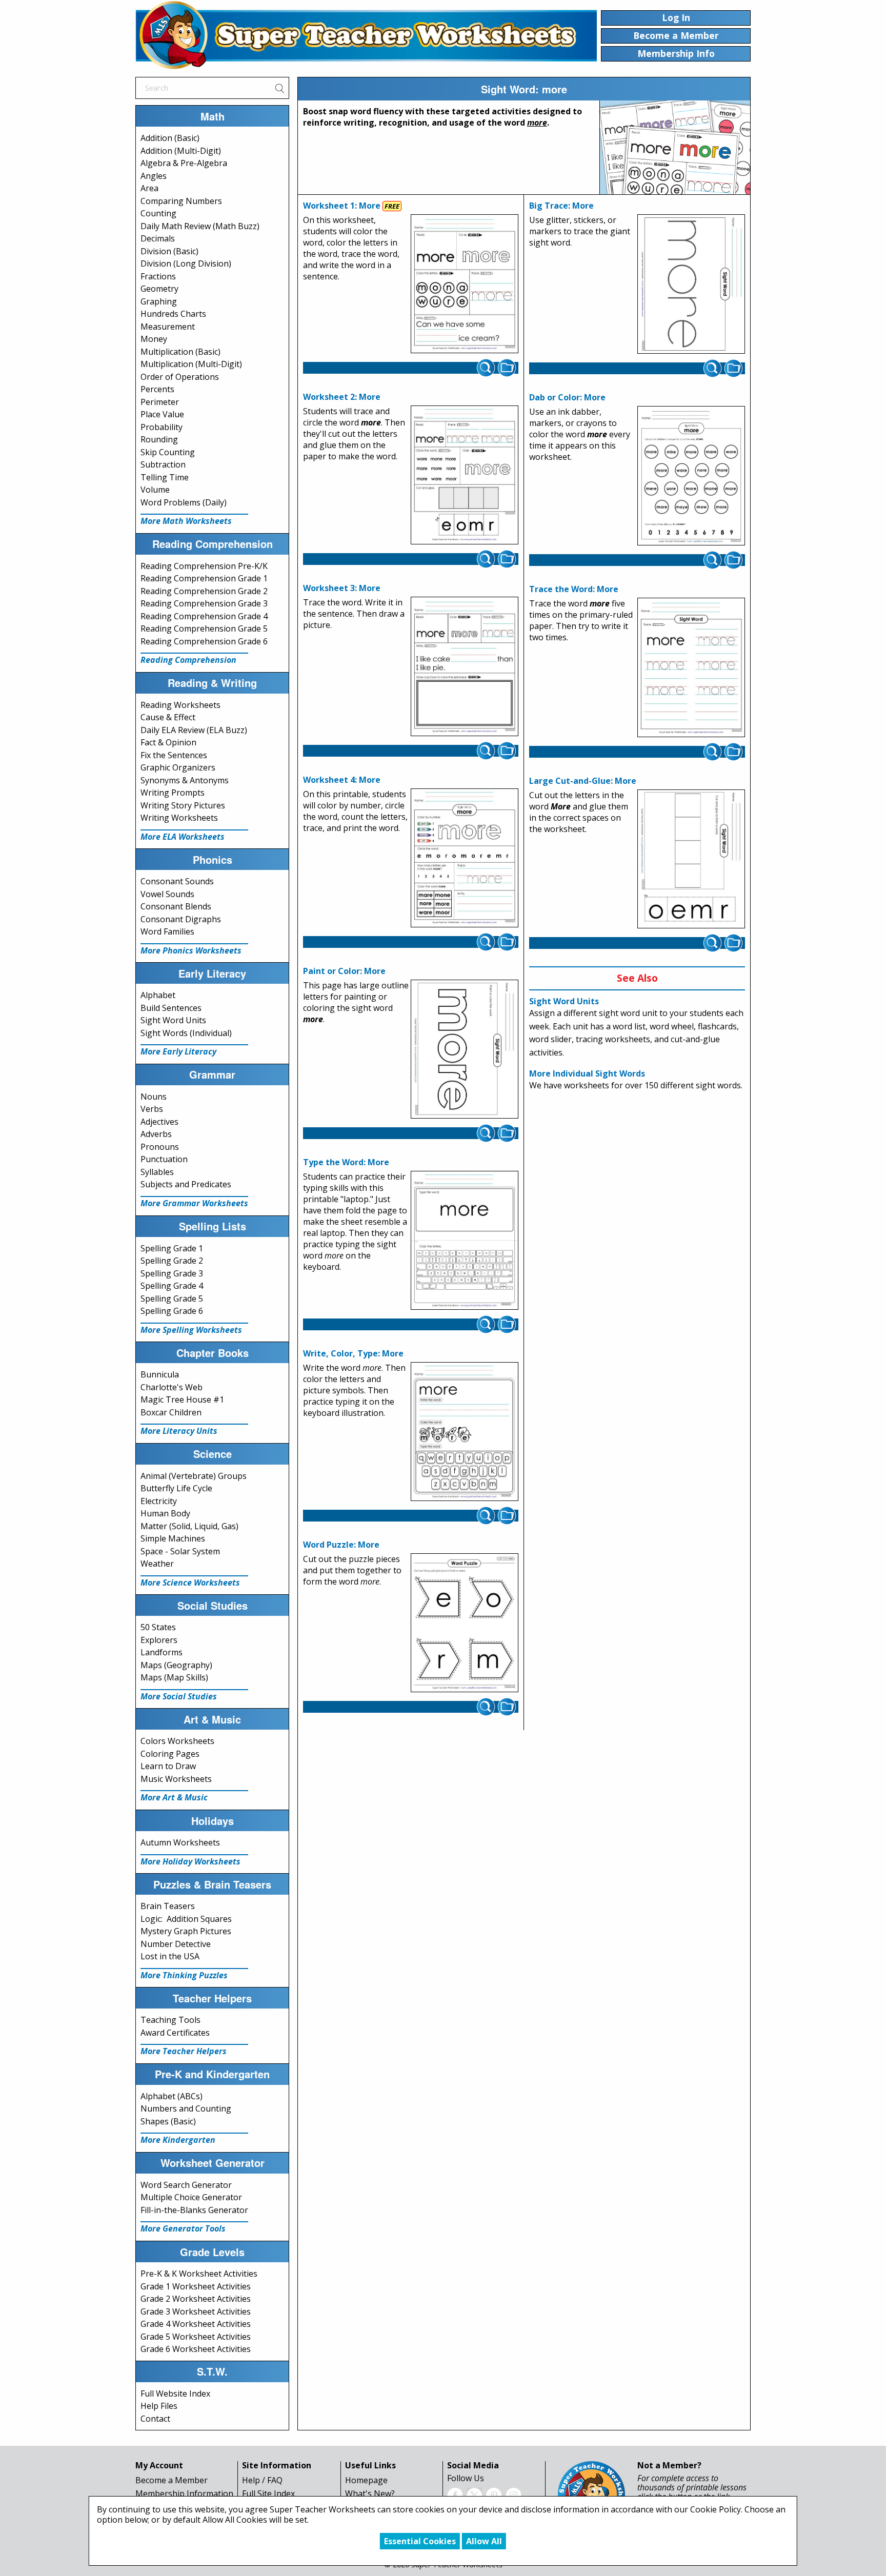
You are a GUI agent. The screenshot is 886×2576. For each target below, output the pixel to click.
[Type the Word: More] (465, 1241)
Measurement (168, 327)
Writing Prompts (173, 793)
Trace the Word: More (574, 589)
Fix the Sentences (174, 755)
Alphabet (158, 995)
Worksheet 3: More (342, 588)
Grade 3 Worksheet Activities (196, 2311)
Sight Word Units (173, 1020)
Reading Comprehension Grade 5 (204, 628)
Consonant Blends (176, 906)
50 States (158, 1627)
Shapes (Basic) (168, 2121)
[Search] (279, 88)
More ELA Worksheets (183, 837)
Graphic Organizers (178, 767)
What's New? (370, 2493)
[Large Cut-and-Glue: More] (691, 859)
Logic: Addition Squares (186, 1919)
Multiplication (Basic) (180, 352)
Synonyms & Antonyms (185, 780)
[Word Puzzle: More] (465, 1623)
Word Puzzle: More (341, 1545)
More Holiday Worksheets (190, 1861)
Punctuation (164, 1159)
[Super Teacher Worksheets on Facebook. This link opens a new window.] (455, 2494)
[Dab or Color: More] (691, 476)
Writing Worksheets (179, 818)
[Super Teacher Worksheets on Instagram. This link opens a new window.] (513, 2494)
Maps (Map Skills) (174, 1677)
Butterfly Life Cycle (176, 1488)
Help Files (159, 2406)
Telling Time (165, 477)
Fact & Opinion (168, 742)
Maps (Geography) (176, 1665)
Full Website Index (175, 2394)
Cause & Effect (168, 717)
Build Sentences (171, 1008)
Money (154, 339)
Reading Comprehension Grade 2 (204, 591)
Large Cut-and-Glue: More (583, 781)
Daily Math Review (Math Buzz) (200, 226)
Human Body (165, 1513)
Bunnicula (160, 1374)
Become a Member (172, 2480)
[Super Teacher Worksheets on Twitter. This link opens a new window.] (474, 2494)
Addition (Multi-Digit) (181, 151)
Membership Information (184, 2493)
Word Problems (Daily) (184, 502)
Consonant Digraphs (181, 919)
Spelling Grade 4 (172, 1286)
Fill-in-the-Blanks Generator (194, 2210)
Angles (154, 176)
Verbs (152, 1109)
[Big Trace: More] (691, 284)
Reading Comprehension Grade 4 (204, 616)
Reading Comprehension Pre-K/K (204, 566)
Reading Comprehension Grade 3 (204, 603)
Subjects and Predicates (186, 1184)
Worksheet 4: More (342, 780)
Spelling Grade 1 (172, 1248)
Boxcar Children (171, 1412)
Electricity (159, 1501)
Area (149, 188)
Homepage (366, 2480)
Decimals (158, 238)
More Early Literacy (178, 1051)
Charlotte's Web (172, 1387)
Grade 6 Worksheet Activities (196, 2349)
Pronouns (160, 1147)
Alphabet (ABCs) (172, 2096)
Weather (157, 1564)
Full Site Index (268, 2493)
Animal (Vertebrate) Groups (194, 1476)
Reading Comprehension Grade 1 (204, 578)
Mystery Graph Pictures (186, 1931)
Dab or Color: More (567, 397)
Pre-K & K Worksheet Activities (199, 2274)
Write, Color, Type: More (353, 1353)
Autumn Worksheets (180, 1842)
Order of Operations (180, 377)
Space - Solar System (180, 1551)
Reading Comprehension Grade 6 (204, 641)
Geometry (159, 289)
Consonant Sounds (177, 881)
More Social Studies (179, 1696)
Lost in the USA (170, 1956)
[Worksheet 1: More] (465, 284)
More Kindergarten (178, 2140)
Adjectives (159, 1122)
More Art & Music (174, 1797)
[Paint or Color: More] (465, 1049)
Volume (155, 490)
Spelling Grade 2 (172, 1261)
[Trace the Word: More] (691, 667)
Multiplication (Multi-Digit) (191, 364)
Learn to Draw (168, 1766)
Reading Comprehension (188, 660)
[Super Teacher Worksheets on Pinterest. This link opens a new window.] (494, 2494)
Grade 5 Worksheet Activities (196, 2337)
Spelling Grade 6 (172, 1311)
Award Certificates (175, 2033)
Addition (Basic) (170, 138)
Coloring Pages (170, 1754)
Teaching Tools (170, 2020)
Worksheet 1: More (342, 206)
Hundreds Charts (173, 314)
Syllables (157, 1172)
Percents (157, 389)
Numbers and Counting (186, 2108)
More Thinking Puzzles (184, 1975)
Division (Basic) (169, 251)
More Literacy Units (179, 1431)
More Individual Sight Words (587, 1073)
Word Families (167, 931)
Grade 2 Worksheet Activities (196, 2299)
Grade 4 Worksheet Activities (196, 2324)
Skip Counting (168, 452)
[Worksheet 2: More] (465, 475)
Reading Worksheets (180, 705)
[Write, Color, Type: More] (465, 1432)
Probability (162, 427)
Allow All (484, 2541)
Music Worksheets (176, 1779)
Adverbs (156, 1134)
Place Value (162, 414)
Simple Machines (173, 1538)
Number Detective (176, 1944)
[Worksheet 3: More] (465, 666)
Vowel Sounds (167, 894)
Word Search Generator (186, 2185)
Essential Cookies (420, 2541)
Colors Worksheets (177, 1741)
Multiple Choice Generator (191, 2197)
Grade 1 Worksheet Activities (196, 2286)
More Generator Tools (183, 2228)
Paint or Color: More (344, 971)
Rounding (159, 439)
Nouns (154, 1097)
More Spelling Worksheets (191, 1330)
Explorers (159, 1640)
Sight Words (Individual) (186, 1033)
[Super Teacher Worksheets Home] (366, 35)
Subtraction (163, 464)
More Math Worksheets (186, 521)
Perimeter (160, 402)
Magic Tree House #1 (182, 1399)
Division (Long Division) (186, 263)
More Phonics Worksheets (191, 950)
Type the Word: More (346, 1162)
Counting (158, 213)
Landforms (162, 1652)
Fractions (158, 276)
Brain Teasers (168, 1906)
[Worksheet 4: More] (465, 858)
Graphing (159, 301)
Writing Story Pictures (183, 805)
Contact (155, 2419)
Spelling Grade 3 (172, 1273)
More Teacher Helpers (184, 2051)
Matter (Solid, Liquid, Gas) (189, 1526)
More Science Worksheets (190, 1583)
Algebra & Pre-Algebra (184, 163)
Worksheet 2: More (342, 397)
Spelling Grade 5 (172, 1299)
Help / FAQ (262, 2480)
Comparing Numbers (181, 201)
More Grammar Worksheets (194, 1203)
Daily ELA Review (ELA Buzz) (194, 730)
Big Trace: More (561, 206)
